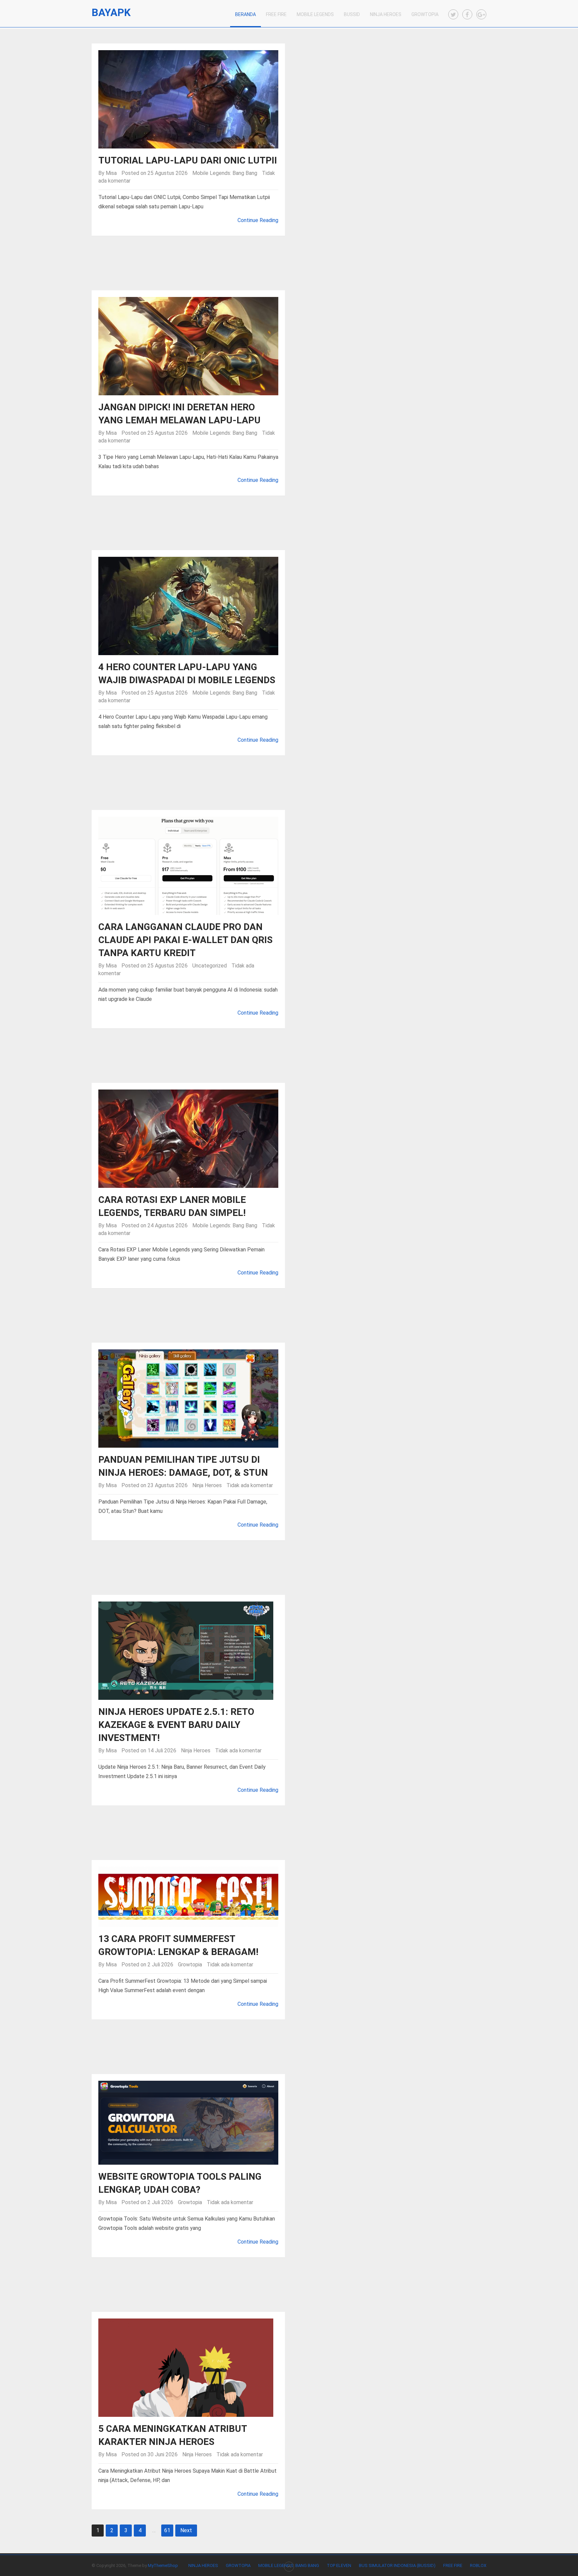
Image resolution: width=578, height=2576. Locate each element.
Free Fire (276, 14)
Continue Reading (258, 220)
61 (167, 2530)
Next (186, 2530)
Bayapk (111, 13)
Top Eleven (339, 2565)
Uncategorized (210, 966)
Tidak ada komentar (250, 1485)
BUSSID (352, 14)
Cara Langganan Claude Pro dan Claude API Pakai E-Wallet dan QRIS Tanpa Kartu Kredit (185, 940)
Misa (111, 173)
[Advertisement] (289, 266)
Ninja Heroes (386, 14)
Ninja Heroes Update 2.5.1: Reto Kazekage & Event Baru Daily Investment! (176, 1725)
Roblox (478, 2565)
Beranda (246, 14)
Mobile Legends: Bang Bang (225, 173)
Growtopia (425, 14)
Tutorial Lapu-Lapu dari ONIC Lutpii (188, 160)
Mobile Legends (315, 14)
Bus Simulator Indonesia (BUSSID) (397, 2565)
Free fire (453, 2565)
